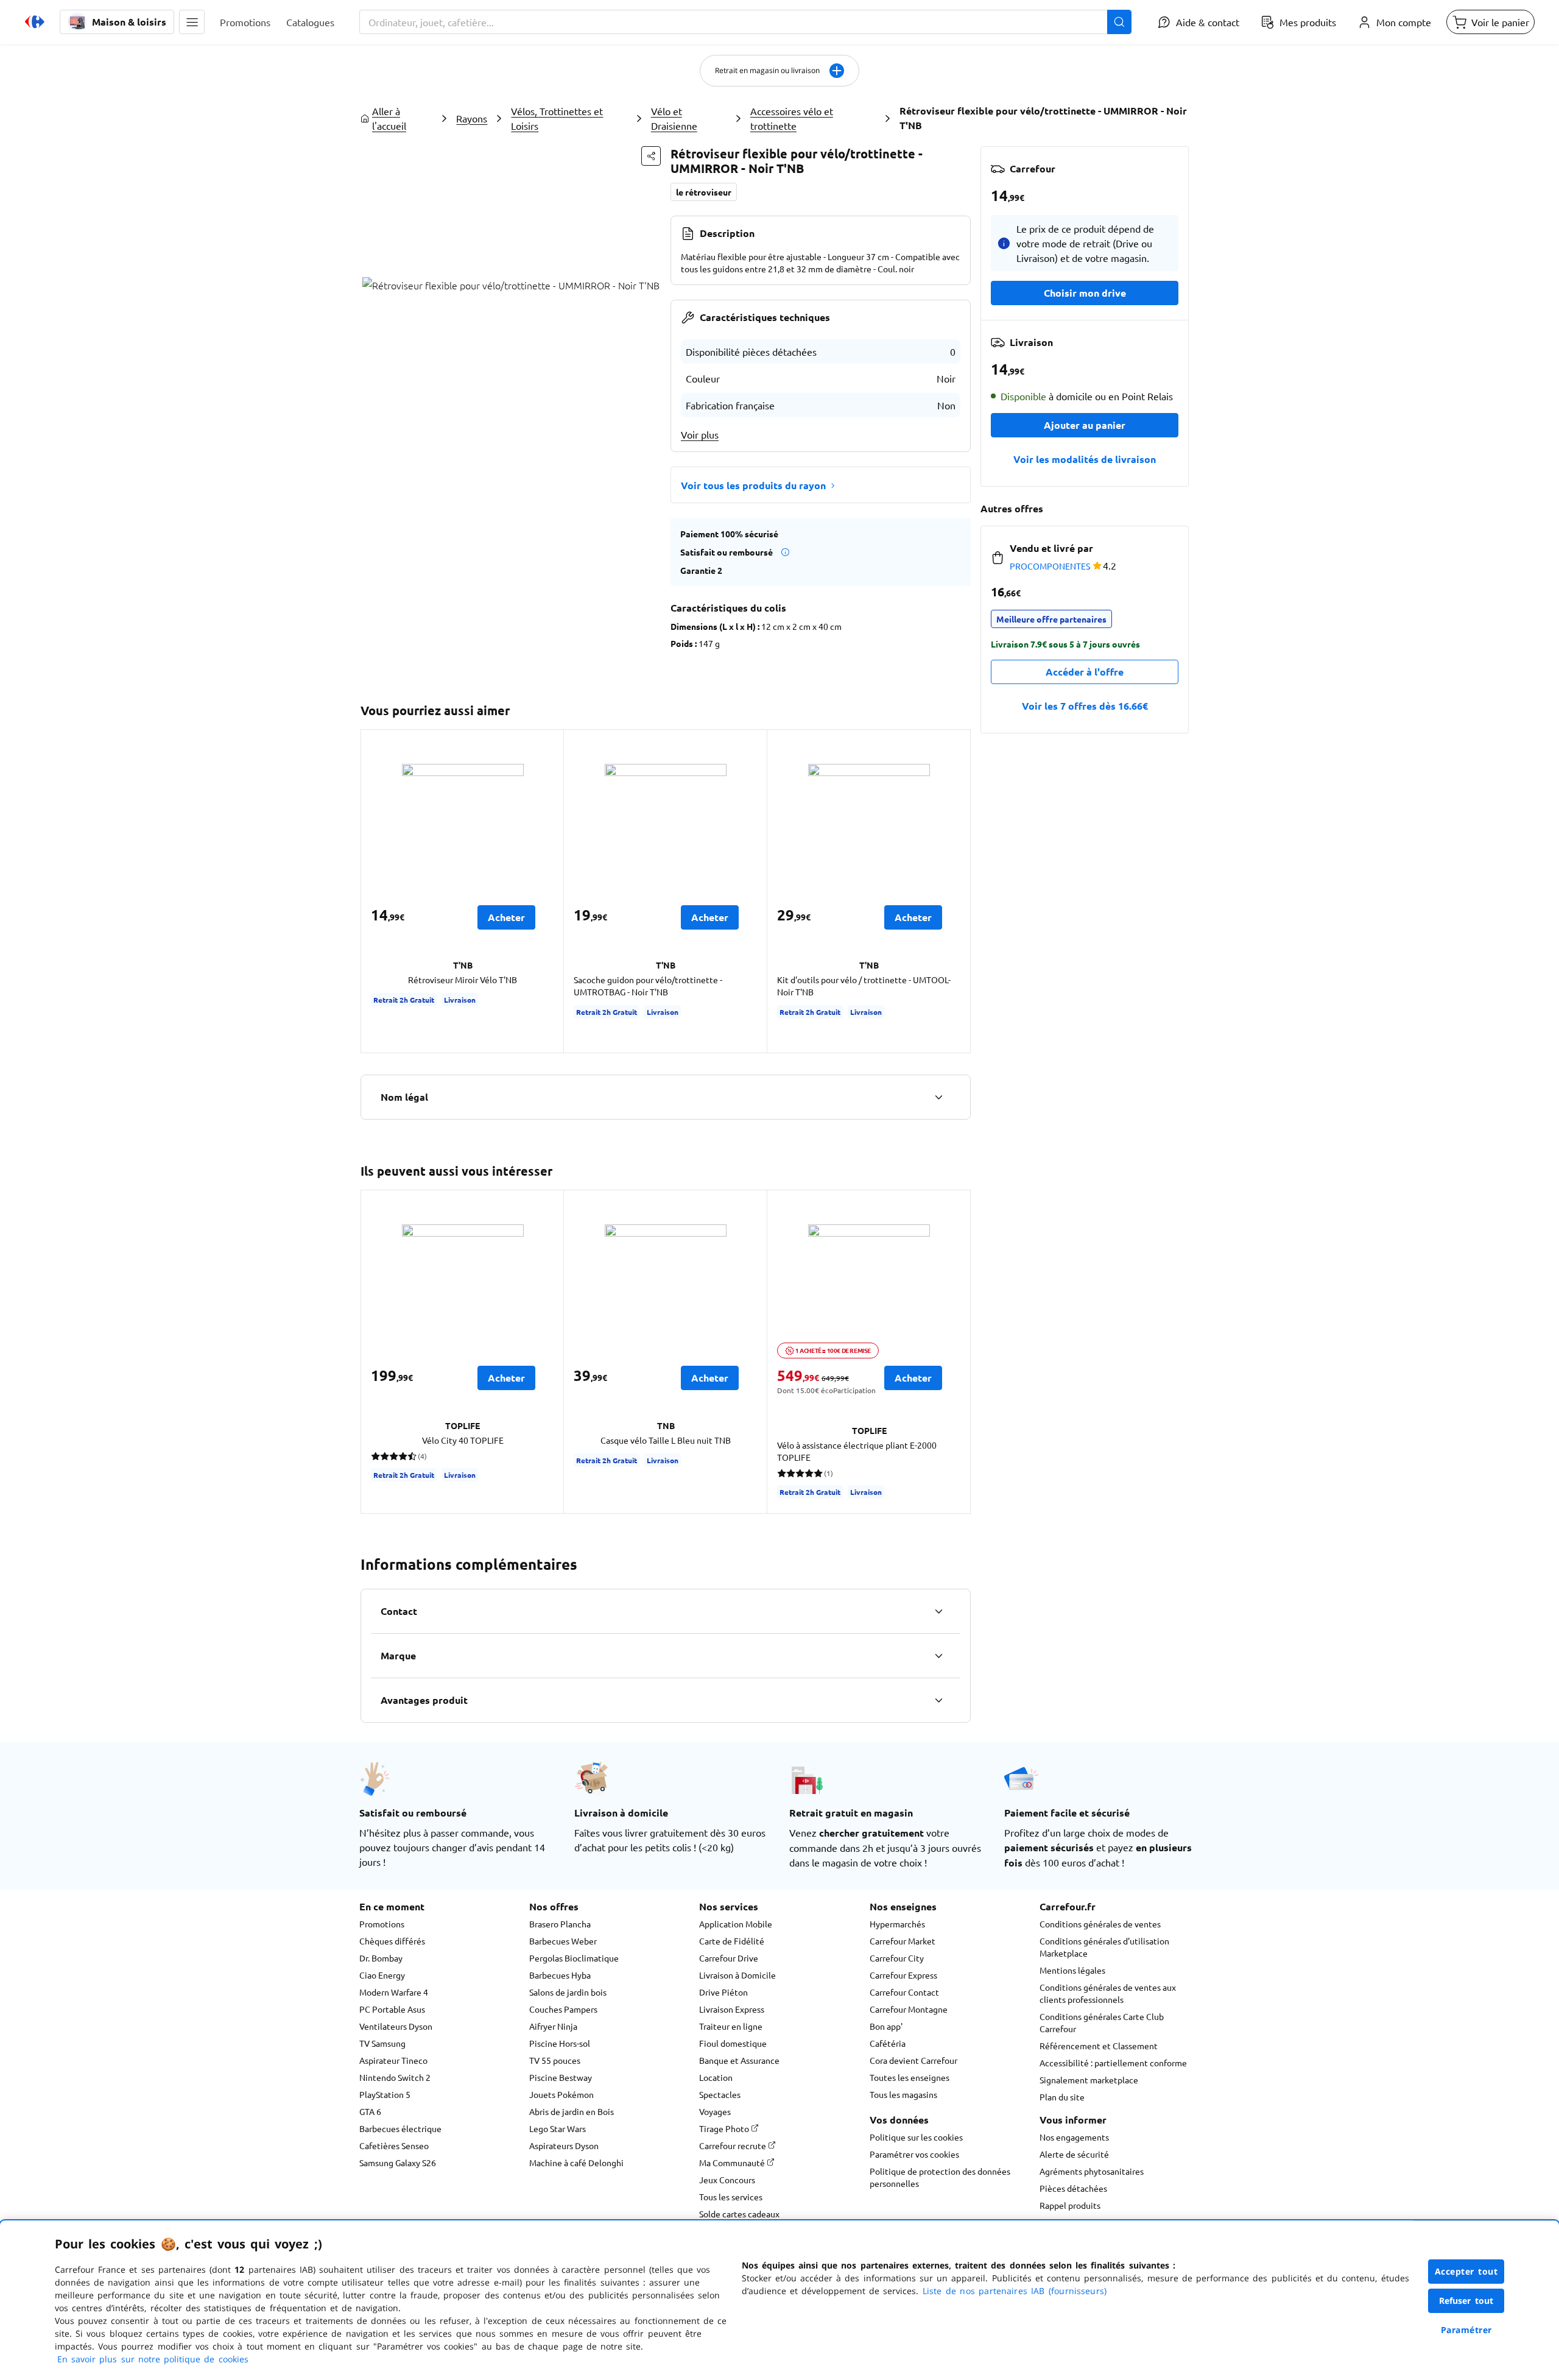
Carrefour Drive (729, 1958)
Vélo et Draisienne (674, 118)
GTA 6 (370, 2111)
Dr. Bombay (381, 1958)
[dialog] (779, 2300)
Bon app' (886, 2026)
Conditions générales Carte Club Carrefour (1102, 2022)
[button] (192, 22)
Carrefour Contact (904, 1992)
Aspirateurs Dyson (564, 2145)
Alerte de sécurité (1074, 2154)
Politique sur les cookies (916, 2137)
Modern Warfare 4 (394, 1992)
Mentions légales (1072, 1970)
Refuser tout (1466, 2301)
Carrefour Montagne (909, 2009)
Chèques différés (392, 1941)
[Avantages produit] (938, 1700)
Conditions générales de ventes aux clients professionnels (1108, 1993)
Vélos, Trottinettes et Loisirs (557, 118)
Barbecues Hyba (560, 1975)
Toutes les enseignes (910, 2077)
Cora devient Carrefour (913, 2060)
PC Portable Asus (392, 2009)
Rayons (472, 118)
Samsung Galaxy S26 (398, 2163)
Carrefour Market (903, 1941)
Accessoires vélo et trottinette (792, 118)
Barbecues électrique (400, 2128)
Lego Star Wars (558, 2128)
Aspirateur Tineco (393, 2060)
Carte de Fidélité (732, 1941)
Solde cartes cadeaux (739, 2214)
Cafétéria (888, 2043)
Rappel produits (1070, 2205)
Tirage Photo (725, 2128)
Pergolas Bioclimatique (574, 1958)
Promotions (382, 1924)
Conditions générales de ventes (1100, 1924)
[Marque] (938, 1656)
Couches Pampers (563, 2009)
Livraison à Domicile (737, 1975)
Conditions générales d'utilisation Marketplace (1104, 1947)
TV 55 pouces (555, 2060)
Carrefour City (897, 1958)
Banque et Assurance (739, 2060)
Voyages (715, 2111)
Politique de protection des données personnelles (940, 2177)
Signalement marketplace (1089, 2080)
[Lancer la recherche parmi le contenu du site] (1119, 22)
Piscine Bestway (561, 2077)
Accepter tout (1466, 2271)
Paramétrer (1466, 2330)
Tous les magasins (903, 2094)
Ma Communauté (733, 2163)
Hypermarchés (897, 1924)
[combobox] (745, 22)
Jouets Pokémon (561, 2094)
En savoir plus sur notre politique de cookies (153, 2359)
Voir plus (700, 434)
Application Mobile (736, 1924)
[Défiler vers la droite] (956, 891)
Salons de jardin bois (568, 1992)
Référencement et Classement (1099, 2046)
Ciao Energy (382, 1975)
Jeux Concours (727, 2180)
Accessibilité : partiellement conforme (1113, 2063)
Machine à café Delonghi (576, 2163)
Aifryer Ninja (553, 2026)
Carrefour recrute (734, 2145)
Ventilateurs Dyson (396, 2026)
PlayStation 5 (385, 2094)
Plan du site (1062, 2097)
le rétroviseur (704, 192)
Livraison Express (732, 2009)
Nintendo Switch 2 (395, 2077)
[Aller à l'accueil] (35, 22)
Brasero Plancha (560, 1924)
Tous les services (731, 2197)
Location (716, 2077)
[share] (651, 156)
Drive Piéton (723, 1992)
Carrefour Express (903, 1975)
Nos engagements (1074, 2137)
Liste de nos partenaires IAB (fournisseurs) (1015, 2291)
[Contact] (938, 1611)
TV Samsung (382, 2043)
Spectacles (720, 2094)
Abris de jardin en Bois (572, 2111)
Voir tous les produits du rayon (753, 485)
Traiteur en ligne (731, 2026)
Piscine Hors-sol (560, 2043)
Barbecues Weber (563, 1941)
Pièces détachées (1073, 2188)
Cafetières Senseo (394, 2145)
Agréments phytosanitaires (1092, 2171)
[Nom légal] (938, 1097)
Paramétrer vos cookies (914, 2154)
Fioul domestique (733, 2043)
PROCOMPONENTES (1050, 566)
